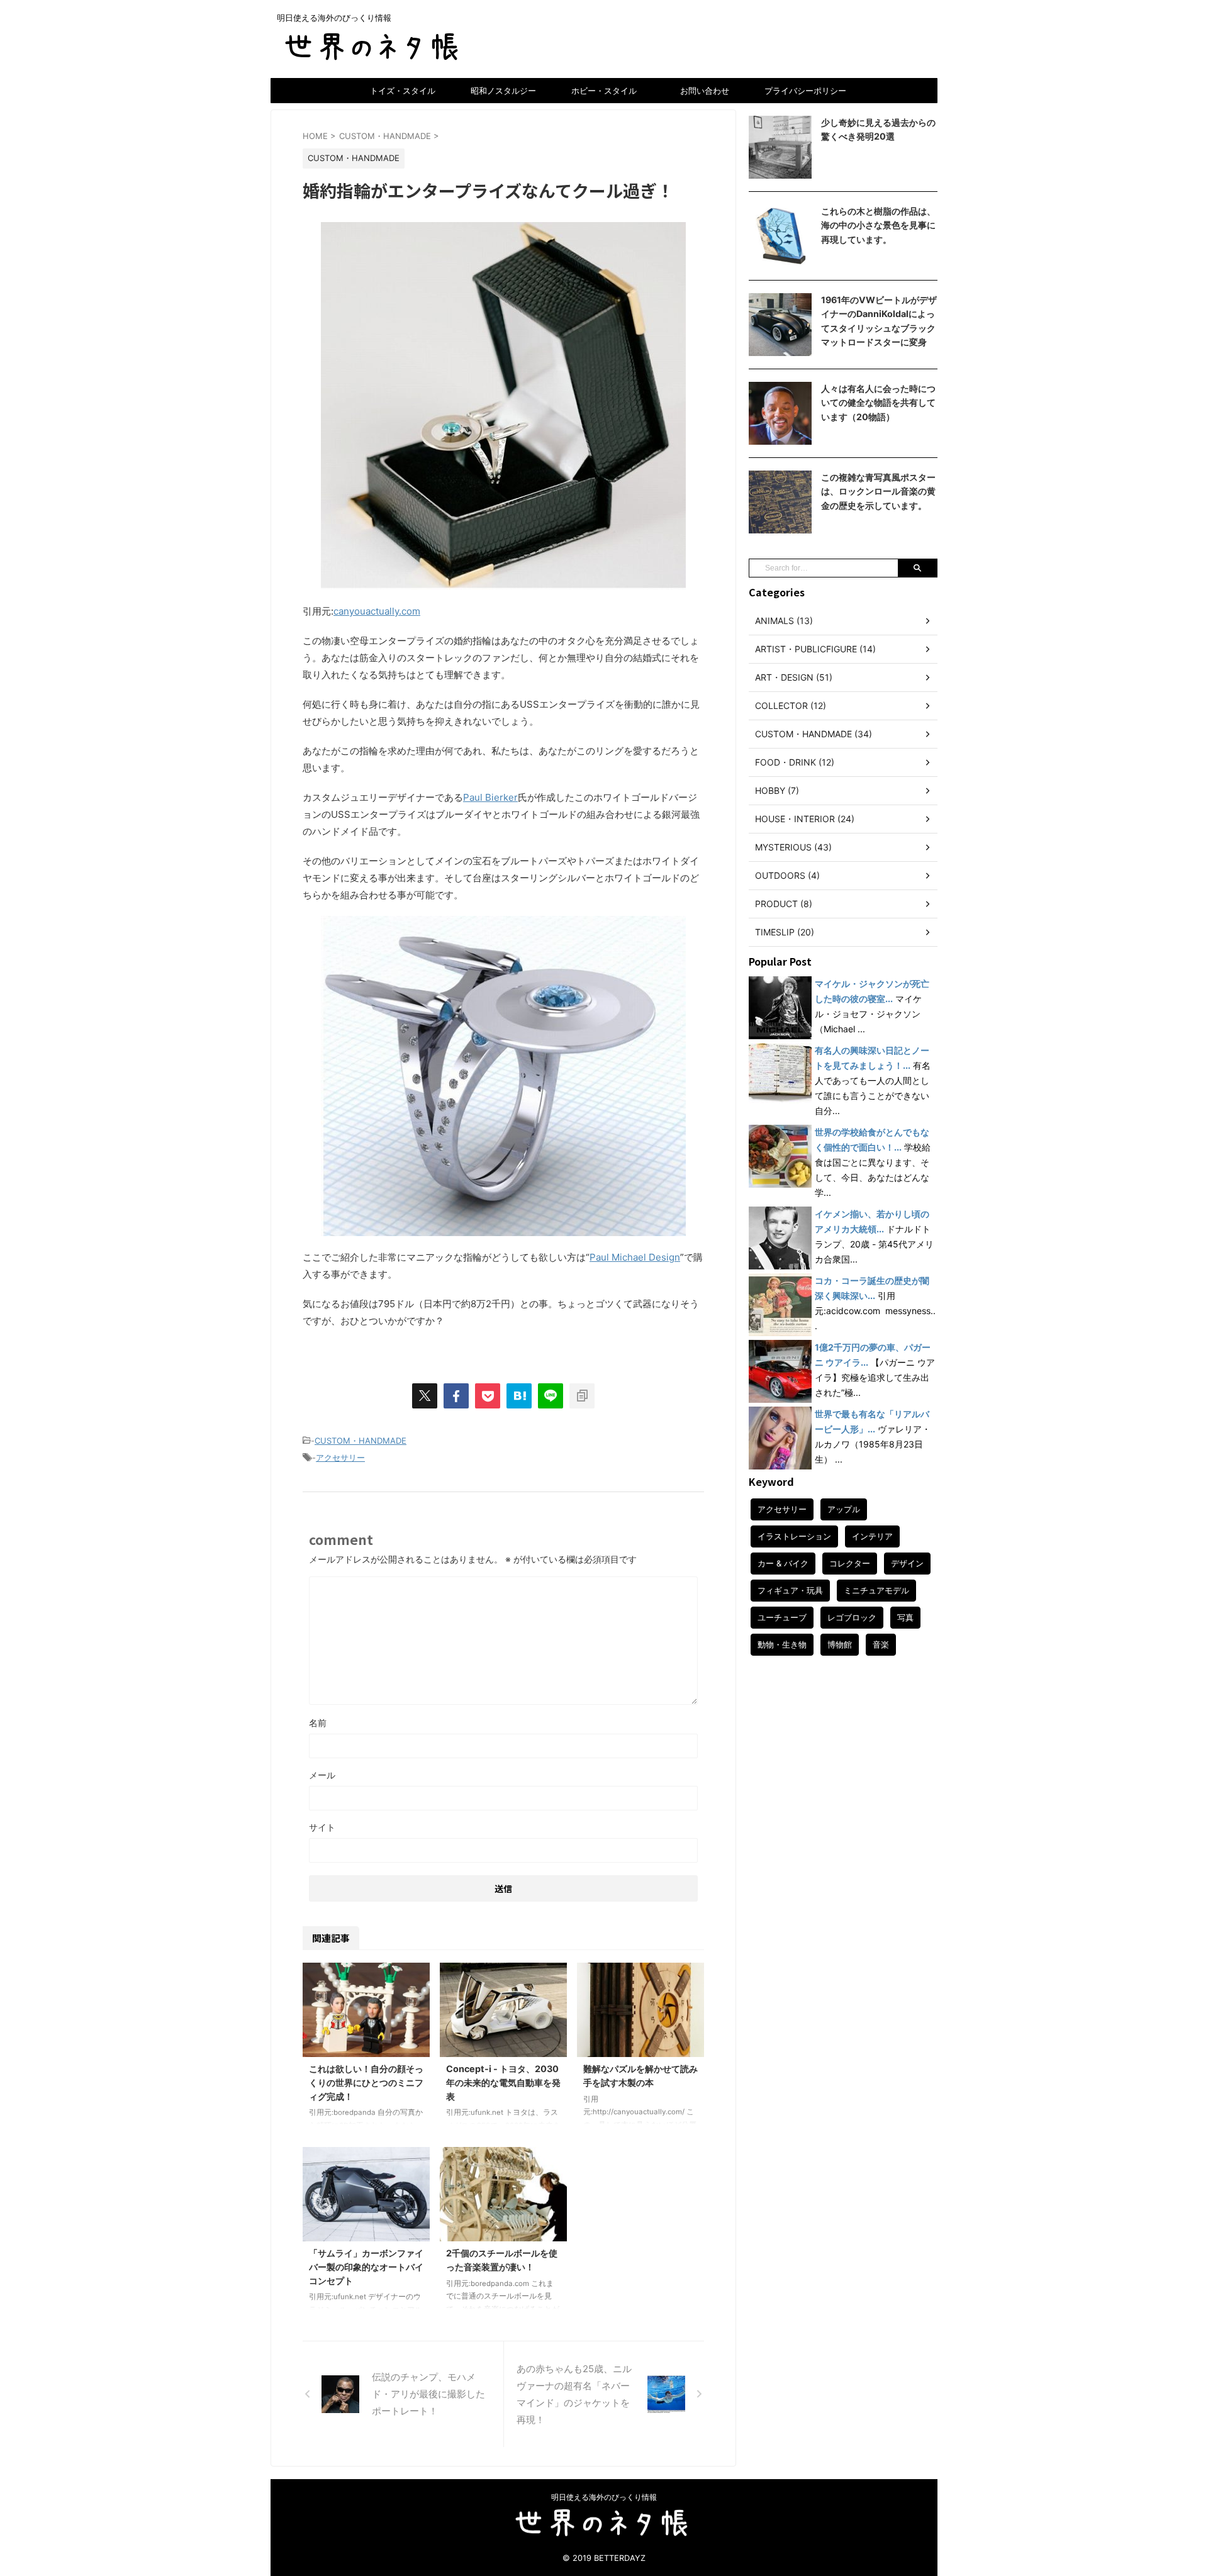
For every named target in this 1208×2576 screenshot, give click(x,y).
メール (322, 1775)
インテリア (872, 1536)
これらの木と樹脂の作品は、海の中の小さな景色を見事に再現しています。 (878, 225)
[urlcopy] (582, 1396)
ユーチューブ (782, 1617)
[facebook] (456, 1396)
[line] (551, 1396)
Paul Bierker (490, 797)
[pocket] (488, 1396)
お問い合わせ (705, 91)
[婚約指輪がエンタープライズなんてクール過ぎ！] (519, 1396)
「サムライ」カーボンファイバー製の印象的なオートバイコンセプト (366, 2267)
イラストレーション (794, 1536)
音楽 (881, 1644)
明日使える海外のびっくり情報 (604, 2497)
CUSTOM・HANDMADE (361, 1441)
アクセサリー (340, 1458)
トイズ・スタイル (403, 91)
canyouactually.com (377, 611)
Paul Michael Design (635, 1257)
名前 (318, 1723)
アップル (844, 1509)
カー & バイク (783, 1563)
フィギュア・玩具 (790, 1590)
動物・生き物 (782, 1644)
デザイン (907, 1563)
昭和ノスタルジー (503, 91)
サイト (322, 1827)
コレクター (850, 1563)
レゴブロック (852, 1617)
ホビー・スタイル (604, 91)
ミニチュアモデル (876, 1590)
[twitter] (425, 1396)
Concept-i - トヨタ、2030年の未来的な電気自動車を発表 (503, 2082)
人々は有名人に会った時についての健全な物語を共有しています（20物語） (878, 403)
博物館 (840, 1644)
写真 (905, 1617)
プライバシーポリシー (805, 91)
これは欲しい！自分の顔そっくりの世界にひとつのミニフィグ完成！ (366, 2082)
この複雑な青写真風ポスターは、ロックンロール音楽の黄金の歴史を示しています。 (878, 491)
